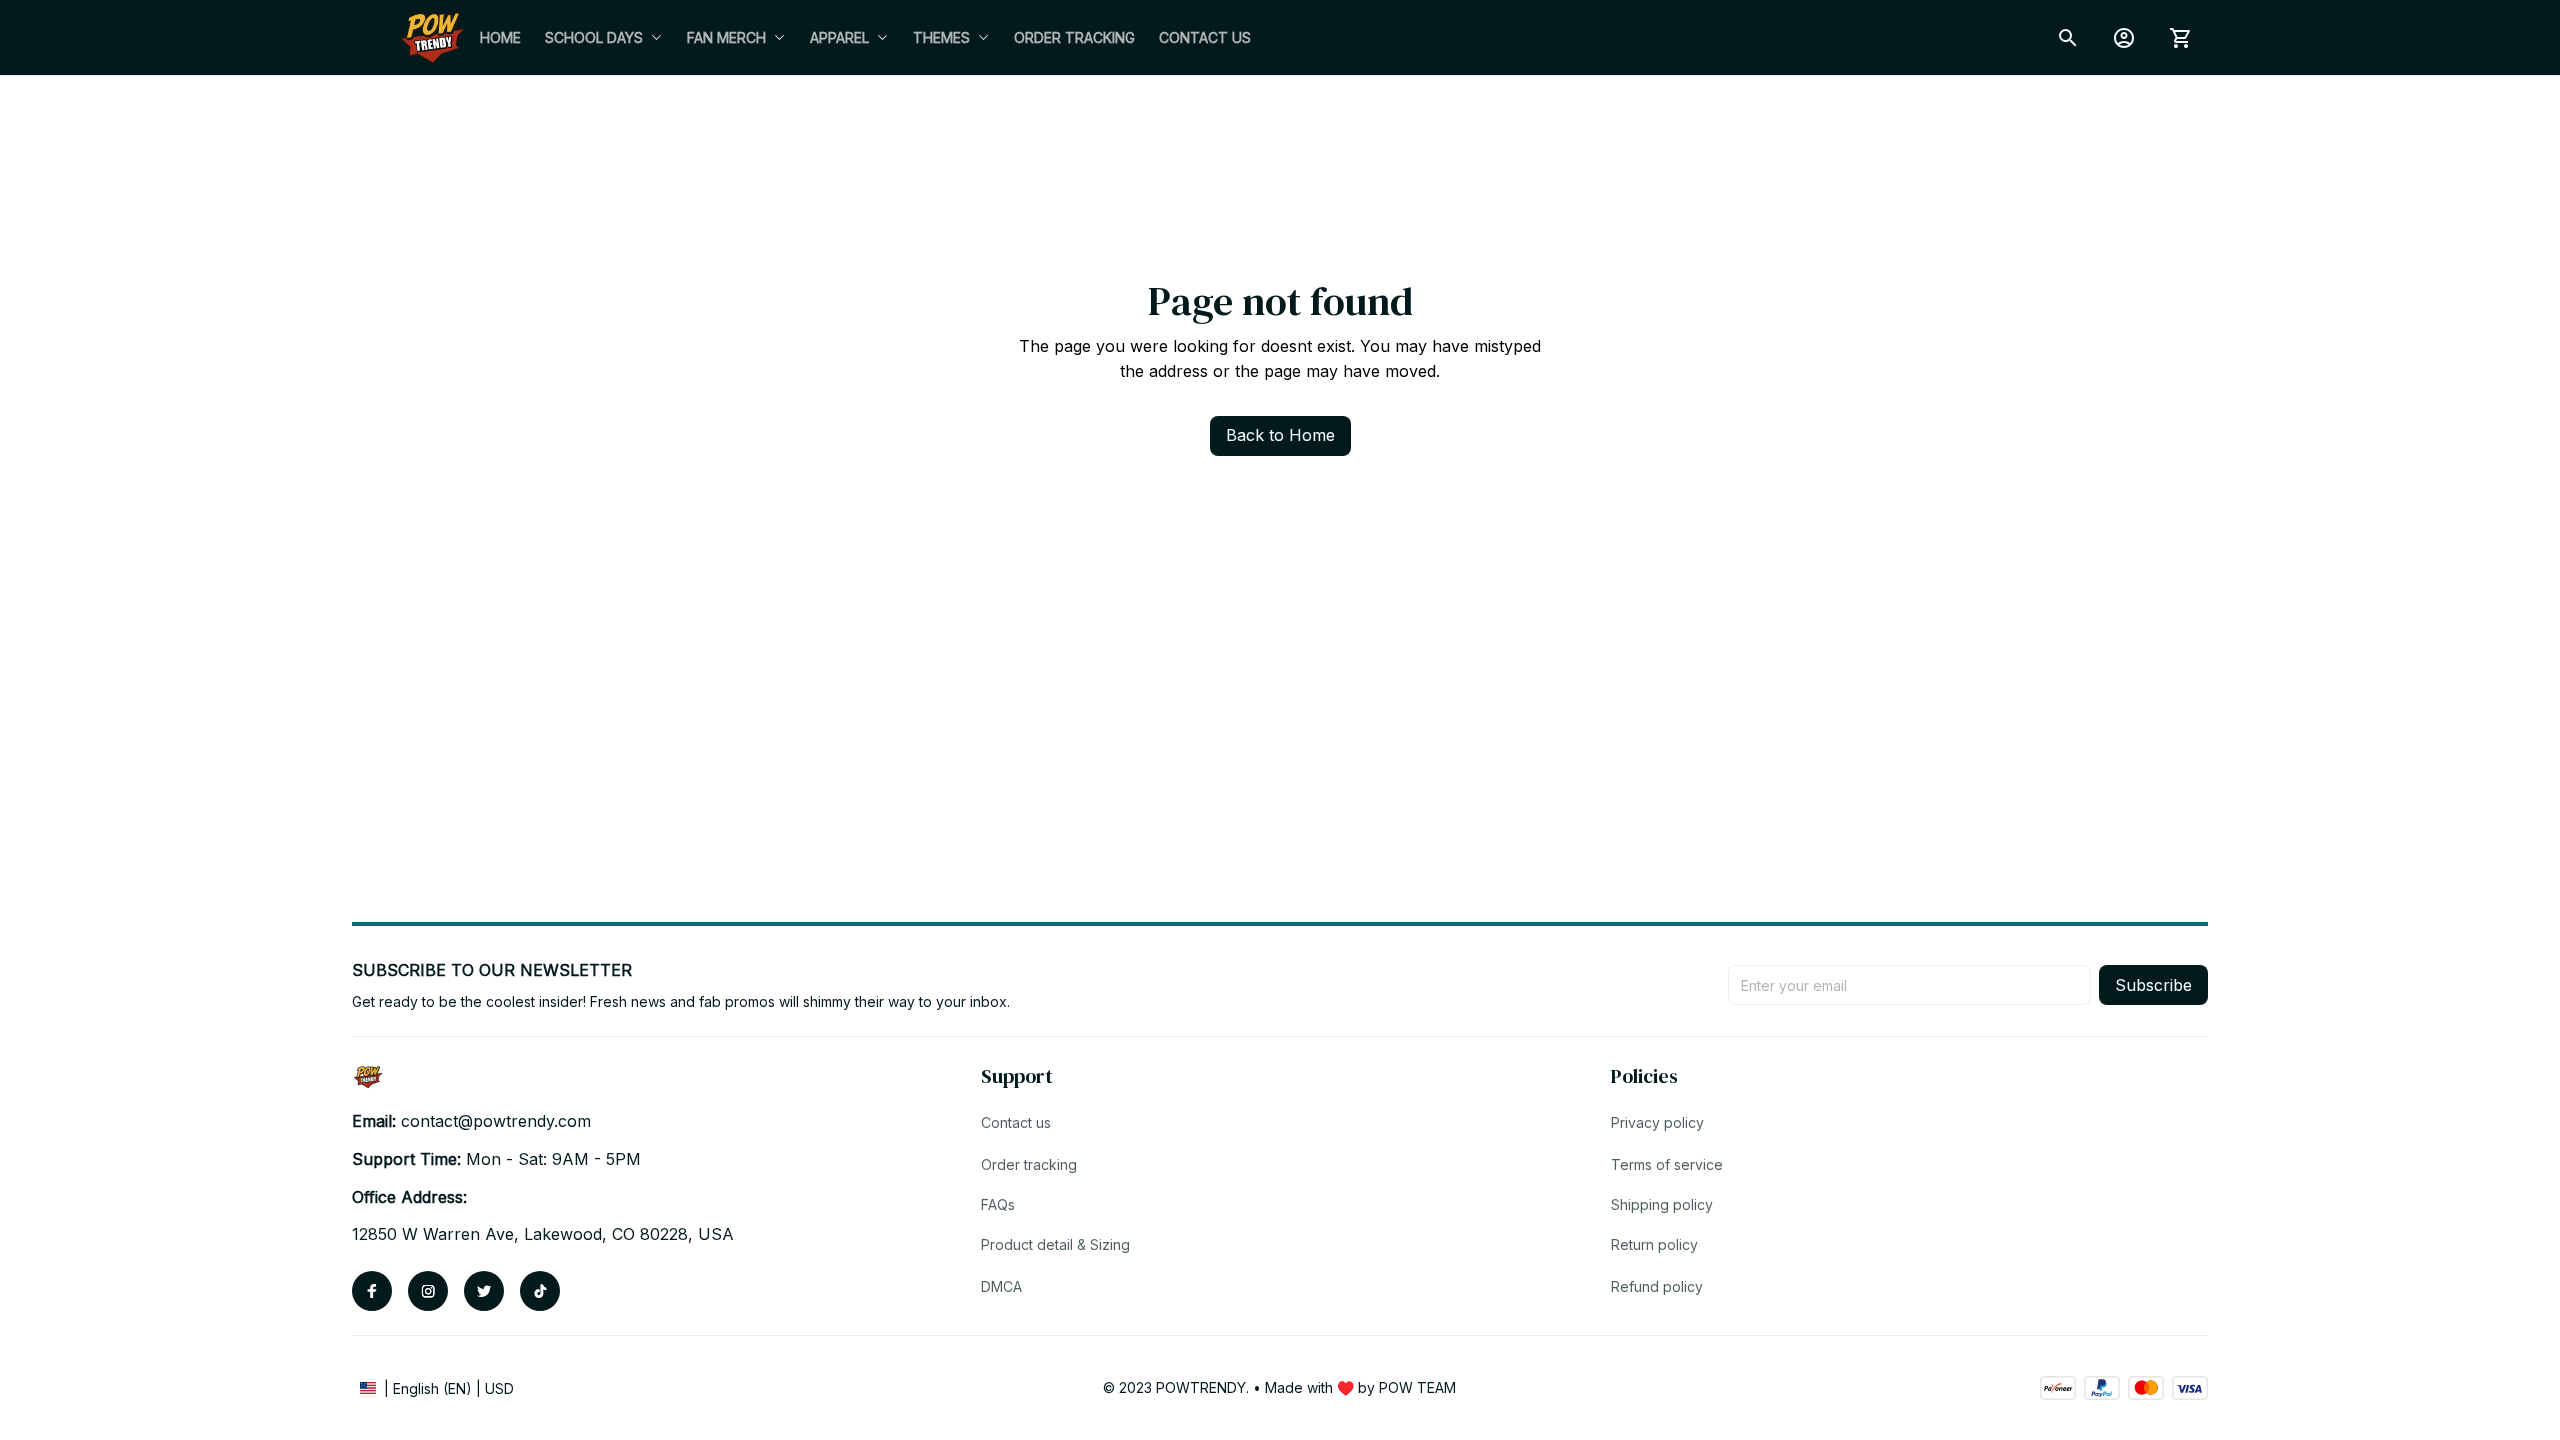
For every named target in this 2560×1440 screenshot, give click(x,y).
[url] (496, 1121)
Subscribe (2153, 985)
